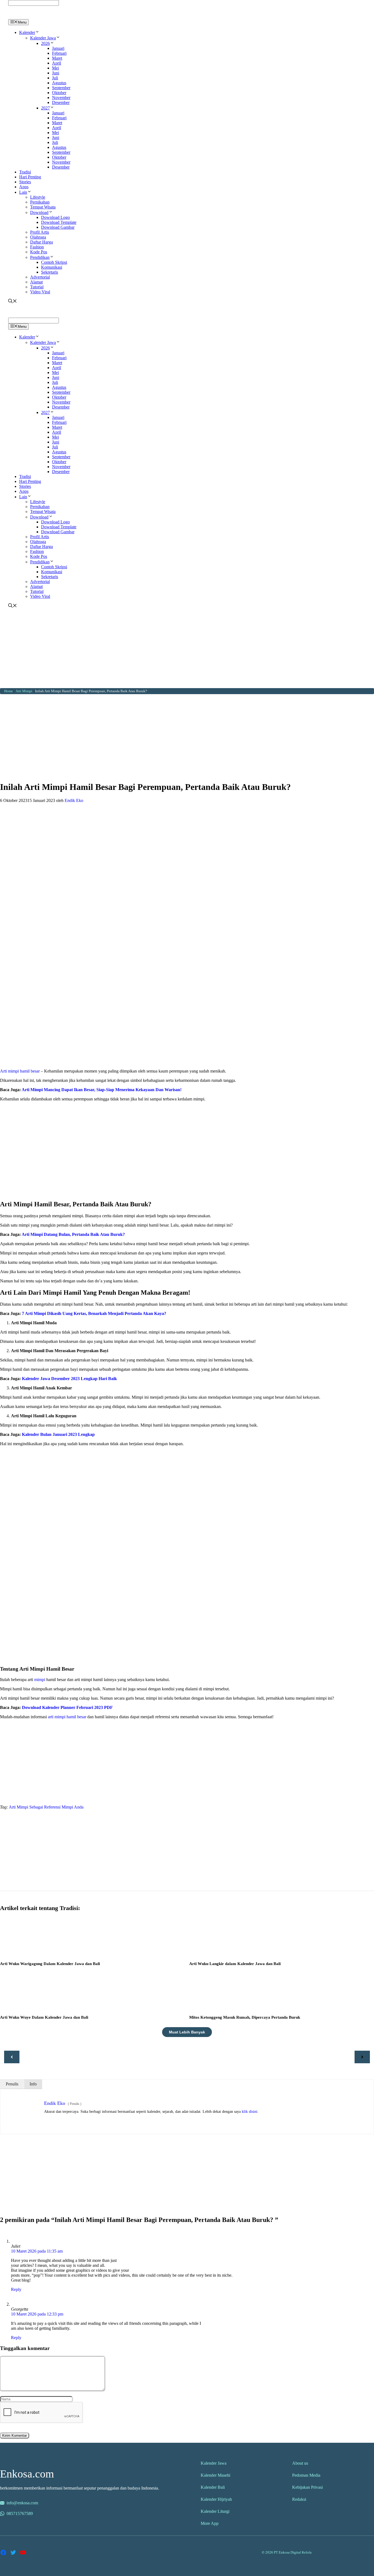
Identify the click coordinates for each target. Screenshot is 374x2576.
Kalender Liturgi (215, 2511)
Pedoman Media (306, 2475)
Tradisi (25, 172)
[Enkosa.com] (32, 17)
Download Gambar (58, 227)
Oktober (59, 93)
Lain (23, 192)
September (61, 88)
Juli (55, 78)
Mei (55, 68)
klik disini (250, 2112)
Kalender (27, 32)
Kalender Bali (213, 2487)
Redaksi (299, 2499)
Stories (25, 182)
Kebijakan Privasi (307, 2487)
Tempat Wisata (43, 207)
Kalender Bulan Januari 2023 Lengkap (58, 1434)
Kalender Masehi (215, 2475)
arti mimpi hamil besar (67, 1717)
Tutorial (37, 287)
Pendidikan (40, 257)
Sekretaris (50, 272)
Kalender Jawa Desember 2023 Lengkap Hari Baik (69, 1379)
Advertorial (40, 277)
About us (300, 2463)
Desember (61, 102)
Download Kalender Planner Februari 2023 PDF (67, 1707)
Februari (59, 53)
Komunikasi (52, 267)
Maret (57, 58)
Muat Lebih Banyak (187, 2032)
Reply (16, 2289)
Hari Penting (30, 177)
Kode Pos (39, 252)
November (61, 98)
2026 (45, 43)
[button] (37, 32)
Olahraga (38, 237)
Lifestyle (38, 197)
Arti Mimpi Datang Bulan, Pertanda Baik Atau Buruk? (73, 1234)
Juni (56, 73)
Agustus (59, 83)
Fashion (37, 247)
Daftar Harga (41, 242)
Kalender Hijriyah (216, 2499)
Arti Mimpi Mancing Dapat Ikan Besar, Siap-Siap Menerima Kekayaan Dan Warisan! (102, 1090)
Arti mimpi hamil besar (20, 1071)
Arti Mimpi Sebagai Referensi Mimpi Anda (46, 1807)
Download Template (59, 222)
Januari (58, 48)
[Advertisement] (187, 650)
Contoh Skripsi (54, 262)
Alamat (36, 282)
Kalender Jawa (43, 38)
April (57, 63)
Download (39, 212)
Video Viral (40, 292)
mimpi (40, 1680)
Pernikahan (40, 202)
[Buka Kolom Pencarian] (13, 302)
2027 (45, 108)
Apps (24, 187)
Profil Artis (40, 232)
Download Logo (55, 217)
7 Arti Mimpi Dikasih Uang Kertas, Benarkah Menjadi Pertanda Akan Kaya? (95, 1313)
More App (210, 2523)
